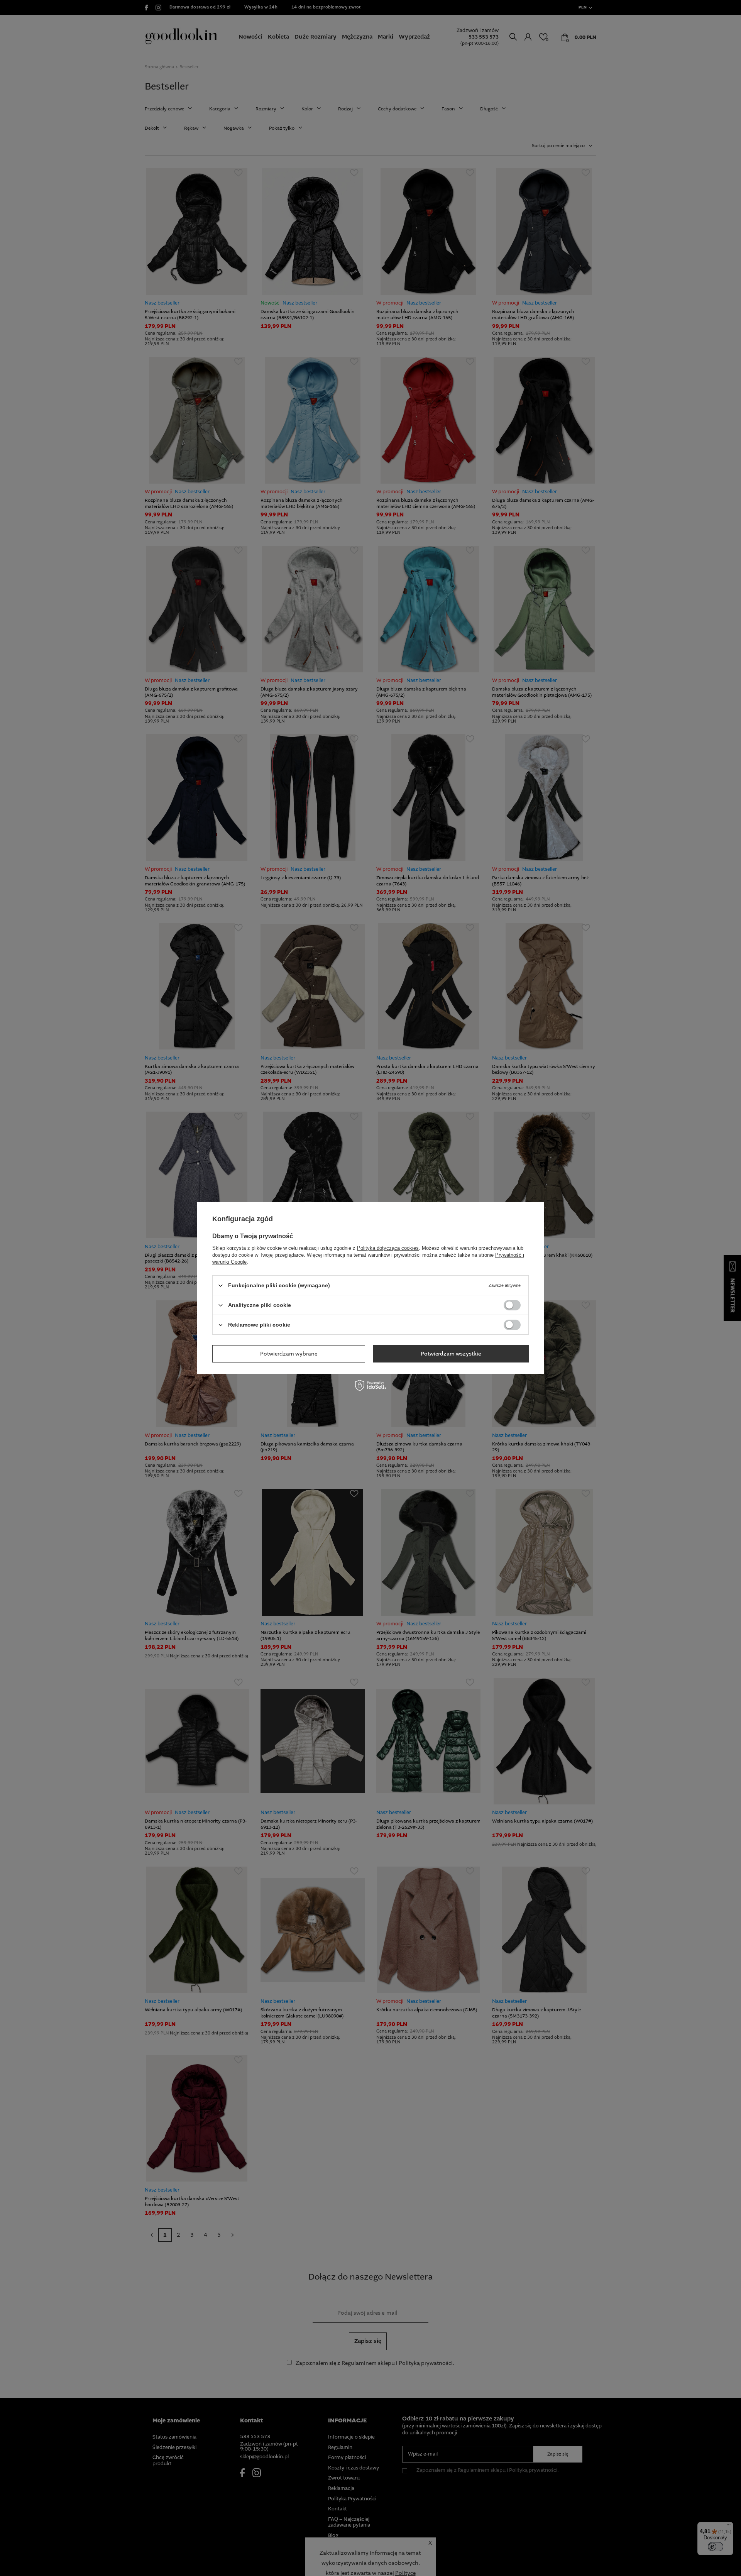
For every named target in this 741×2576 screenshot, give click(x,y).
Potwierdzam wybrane (289, 1354)
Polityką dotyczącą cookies (388, 1248)
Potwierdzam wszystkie (451, 1354)
